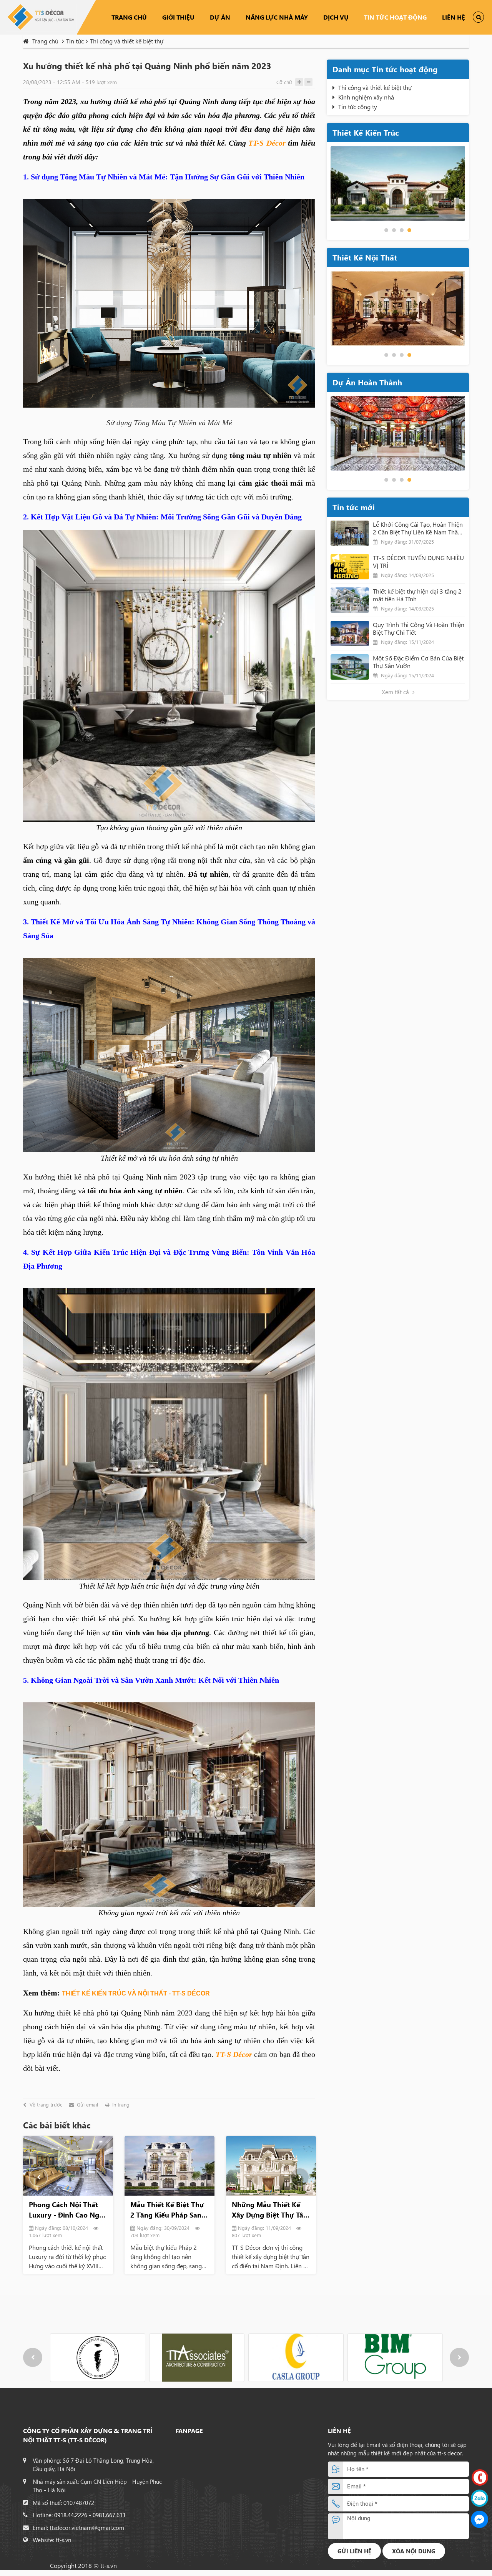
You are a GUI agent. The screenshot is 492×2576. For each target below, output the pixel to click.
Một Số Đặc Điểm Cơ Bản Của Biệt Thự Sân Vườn (418, 662)
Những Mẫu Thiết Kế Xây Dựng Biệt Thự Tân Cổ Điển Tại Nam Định (168, 2210)
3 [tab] (402, 230)
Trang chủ (129, 17)
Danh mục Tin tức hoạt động (385, 69)
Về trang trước (46, 2105)
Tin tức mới (354, 507)
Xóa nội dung (414, 2551)
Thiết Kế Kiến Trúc (366, 132)
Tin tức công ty (358, 107)
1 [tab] (386, 230)
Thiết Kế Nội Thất (365, 257)
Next (300, 2177)
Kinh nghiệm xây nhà (366, 97)
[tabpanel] (398, 183)
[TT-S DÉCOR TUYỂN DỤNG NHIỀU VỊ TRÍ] (350, 567)
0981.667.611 (109, 2515)
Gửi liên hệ (354, 2551)
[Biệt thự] (398, 433)
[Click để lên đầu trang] (480, 2562)
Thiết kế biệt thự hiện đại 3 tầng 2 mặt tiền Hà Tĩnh (417, 595)
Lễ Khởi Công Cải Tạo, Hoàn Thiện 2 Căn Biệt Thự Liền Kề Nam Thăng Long (419, 528)
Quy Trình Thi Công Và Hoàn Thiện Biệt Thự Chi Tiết (419, 629)
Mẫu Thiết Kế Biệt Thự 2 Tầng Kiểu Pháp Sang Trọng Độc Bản (66, 2210)
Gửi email (87, 2105)
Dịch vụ (336, 17)
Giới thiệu (178, 17)
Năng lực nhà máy (277, 17)
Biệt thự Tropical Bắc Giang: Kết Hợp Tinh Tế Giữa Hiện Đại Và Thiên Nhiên (270, 2210)
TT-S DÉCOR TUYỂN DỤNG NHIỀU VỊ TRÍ (418, 562)
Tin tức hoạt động (395, 17)
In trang (121, 2105)
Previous (38, 2177)
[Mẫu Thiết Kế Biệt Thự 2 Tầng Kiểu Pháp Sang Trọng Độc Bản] (68, 2166)
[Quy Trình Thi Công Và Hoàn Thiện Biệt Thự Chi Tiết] (350, 634)
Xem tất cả (396, 692)
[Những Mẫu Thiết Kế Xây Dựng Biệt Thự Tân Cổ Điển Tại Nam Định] (170, 2166)
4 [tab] (409, 230)
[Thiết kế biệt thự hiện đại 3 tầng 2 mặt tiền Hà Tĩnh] (350, 600)
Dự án (220, 17)
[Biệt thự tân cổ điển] (398, 183)
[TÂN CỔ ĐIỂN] (398, 308)
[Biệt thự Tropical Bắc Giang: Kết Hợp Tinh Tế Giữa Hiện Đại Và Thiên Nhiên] (271, 2166)
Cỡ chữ (284, 82)
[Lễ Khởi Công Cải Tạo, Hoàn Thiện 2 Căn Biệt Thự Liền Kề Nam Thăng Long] (350, 533)
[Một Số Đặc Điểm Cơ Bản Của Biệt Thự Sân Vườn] (350, 667)
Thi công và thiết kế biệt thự (375, 87)
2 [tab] (394, 230)
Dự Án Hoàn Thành (367, 382)
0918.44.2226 (71, 2515)
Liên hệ (454, 17)
